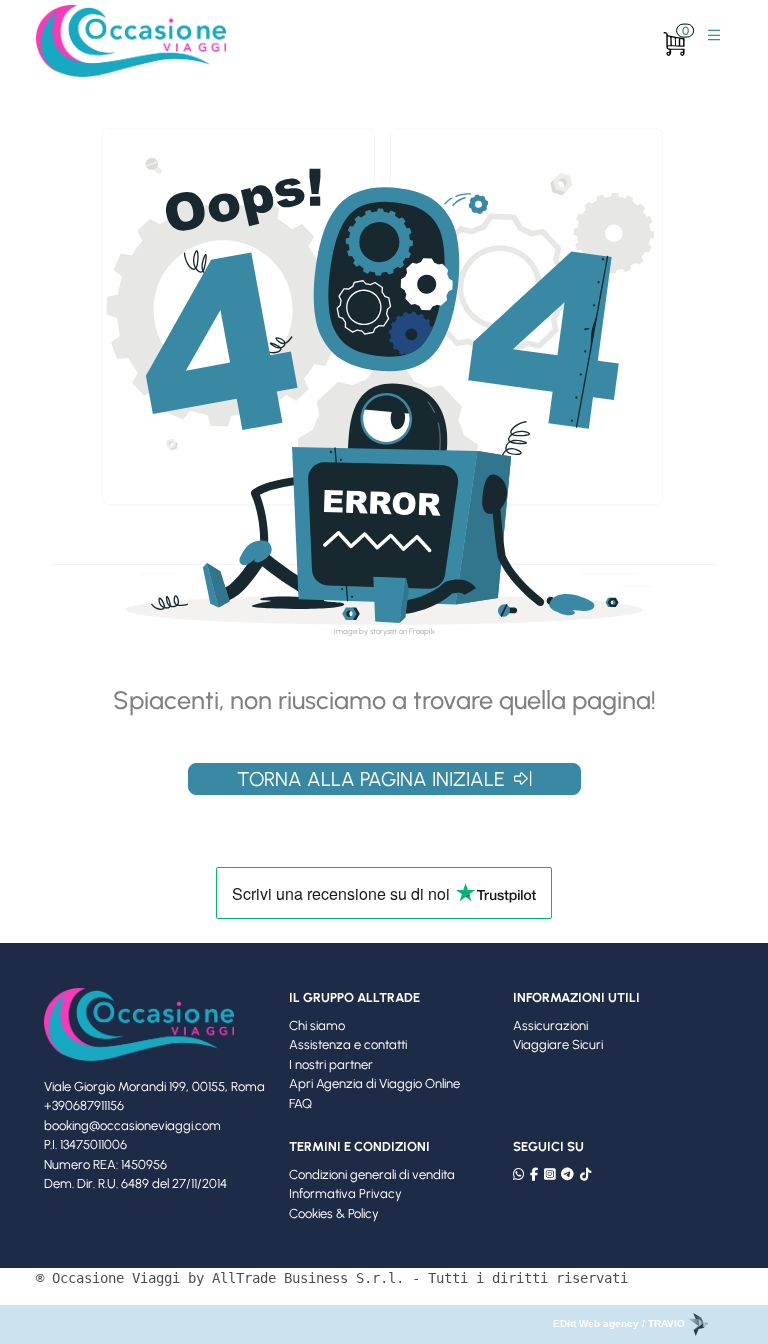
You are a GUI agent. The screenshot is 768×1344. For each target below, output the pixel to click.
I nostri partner (331, 1064)
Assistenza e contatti (348, 1044)
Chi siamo (317, 1025)
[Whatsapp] (518, 1174)
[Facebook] (534, 1174)
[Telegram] (567, 1174)
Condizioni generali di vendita (372, 1174)
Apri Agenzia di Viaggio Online (374, 1083)
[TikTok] (585, 1174)
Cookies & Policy (334, 1213)
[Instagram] (549, 1174)
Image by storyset (365, 631)
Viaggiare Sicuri (558, 1044)
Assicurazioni (550, 1025)
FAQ (300, 1103)
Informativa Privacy (345, 1193)
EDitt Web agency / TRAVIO (620, 1323)
